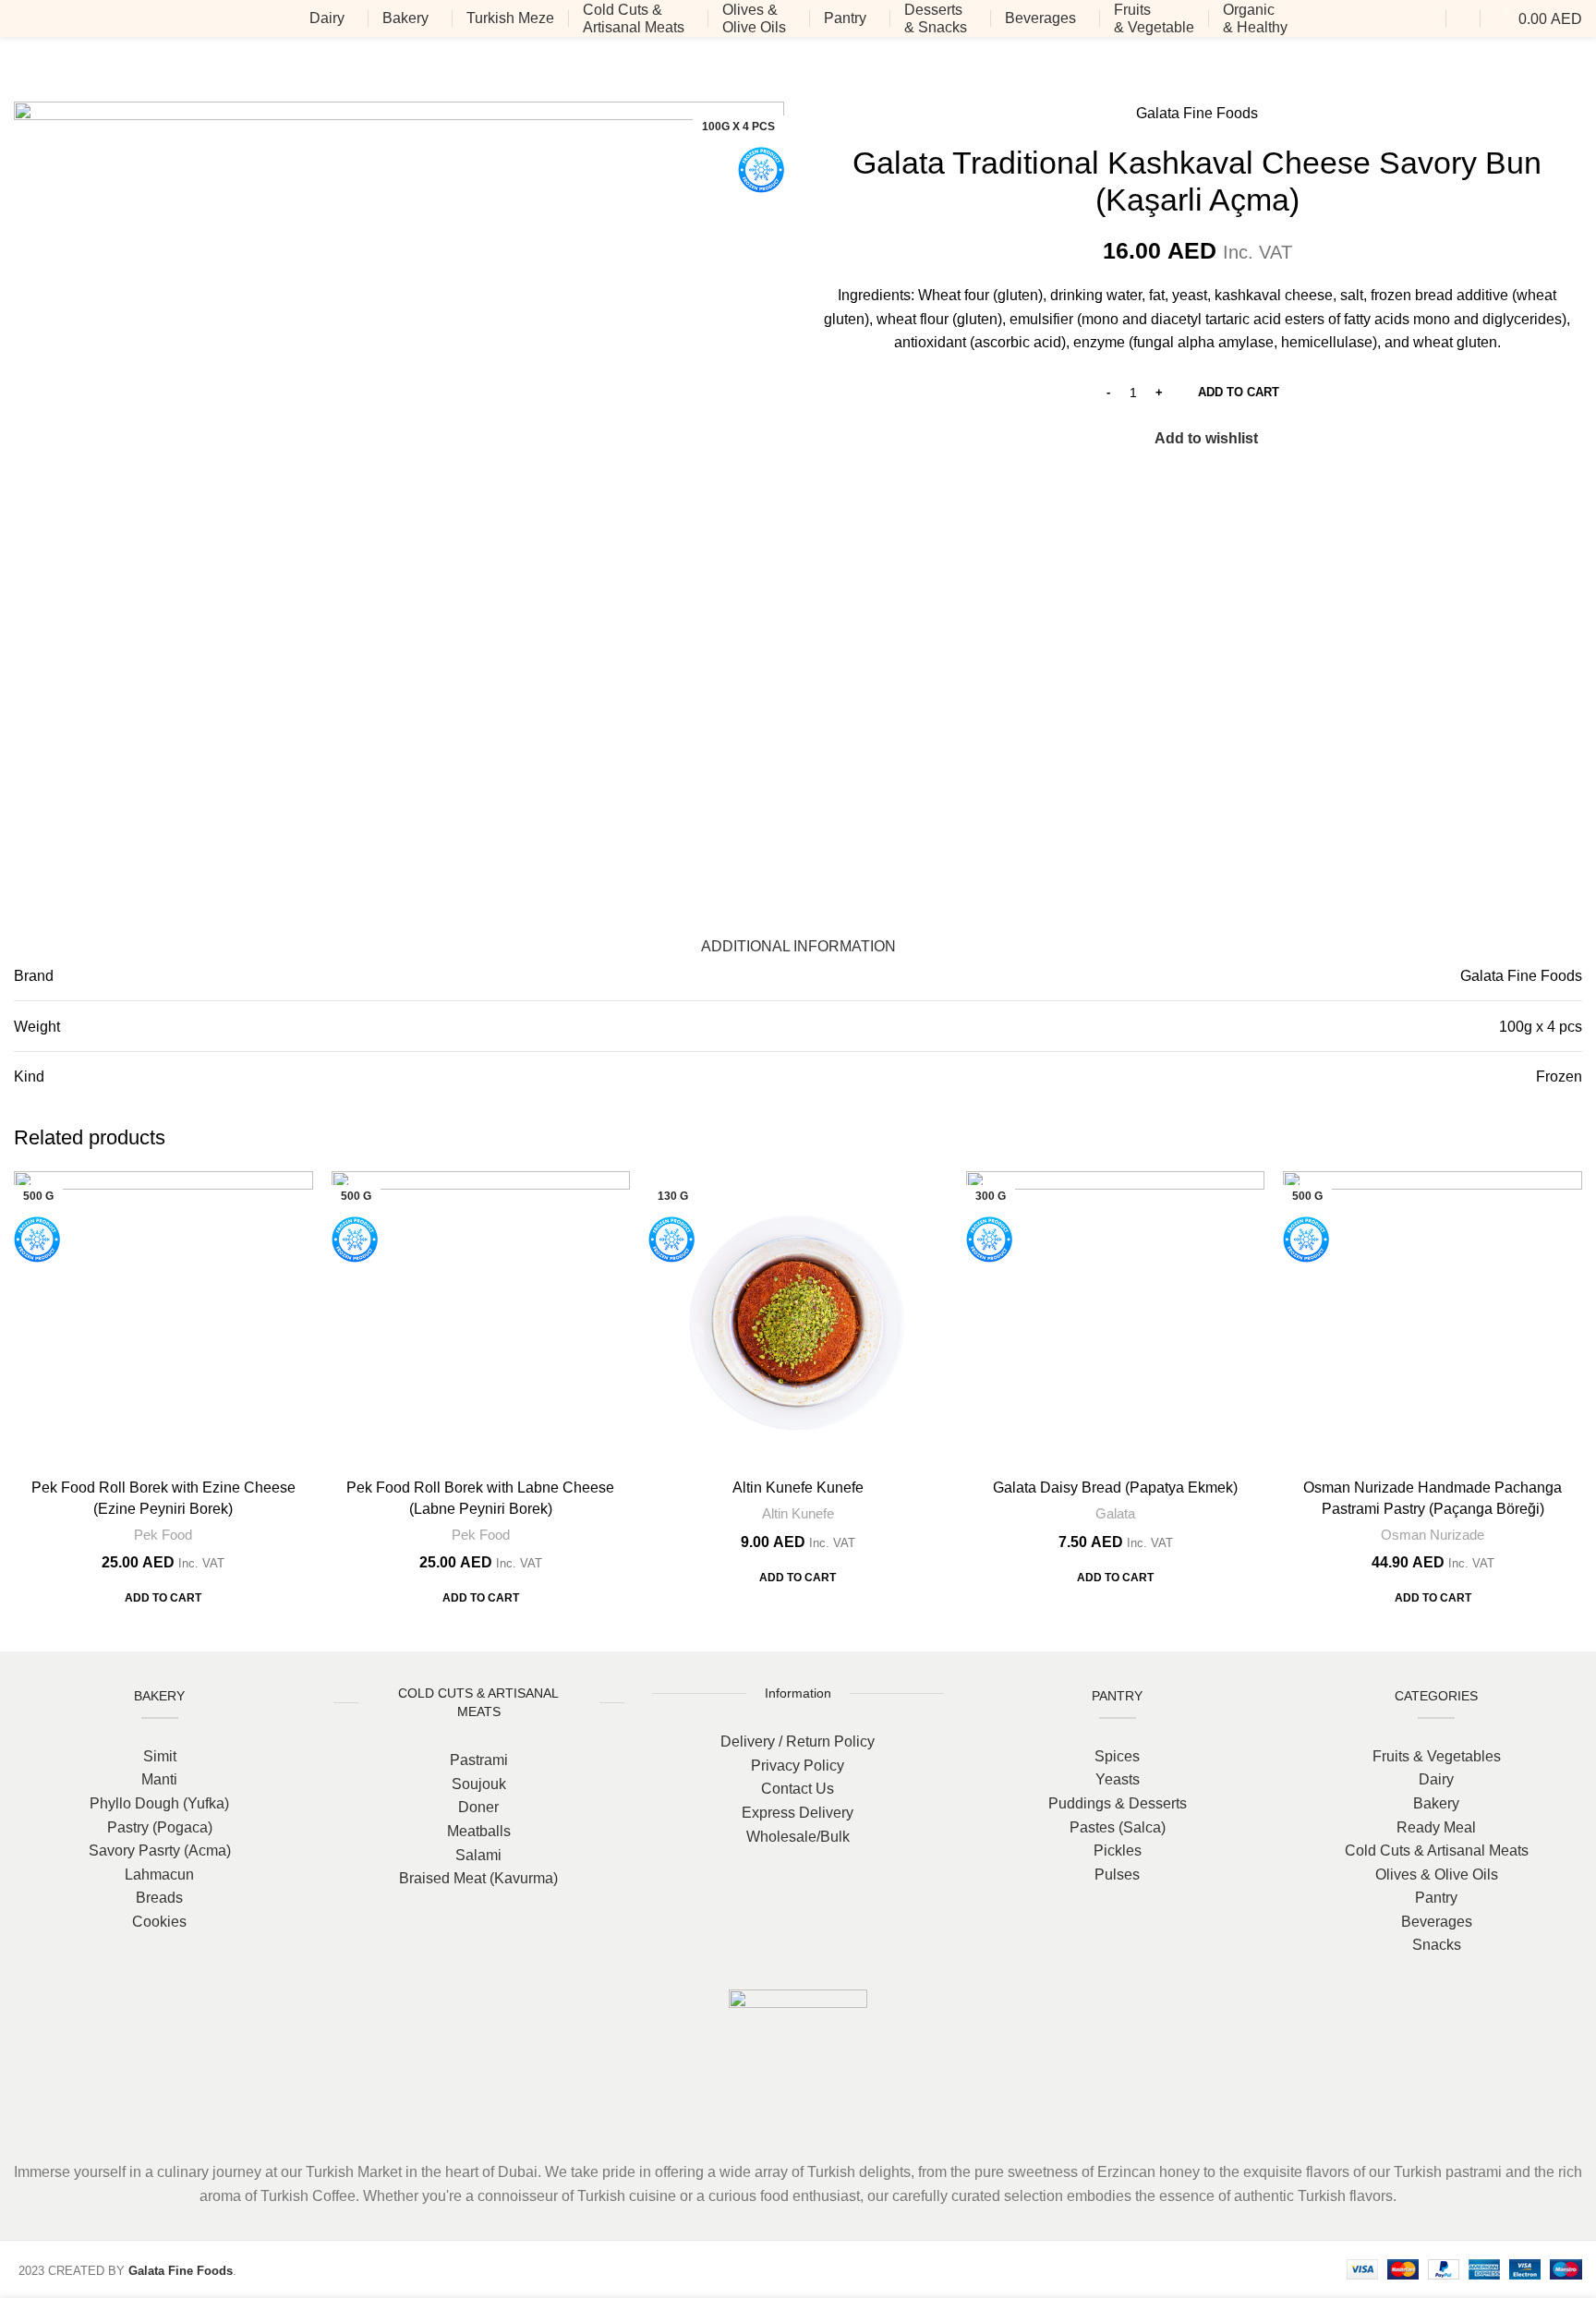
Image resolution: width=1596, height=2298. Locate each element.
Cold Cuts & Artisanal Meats (1437, 1850)
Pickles (1118, 1850)
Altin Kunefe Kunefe (798, 1488)
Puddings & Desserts (1118, 1803)
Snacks (1437, 1945)
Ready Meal (1436, 1827)
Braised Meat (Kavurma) (478, 1878)
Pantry (1436, 1898)
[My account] (1463, 18)
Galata (1115, 1513)
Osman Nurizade (1433, 1535)
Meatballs (479, 1831)
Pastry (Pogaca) (160, 1827)
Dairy (1436, 1779)
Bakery (1436, 1803)
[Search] (1431, 18)
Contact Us (798, 1789)
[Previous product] (1536, 69)
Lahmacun (159, 1875)
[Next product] (1573, 69)
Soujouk (479, 1784)
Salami (478, 1855)
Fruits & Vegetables (1437, 1756)
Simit (160, 1756)
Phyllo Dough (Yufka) (159, 1803)
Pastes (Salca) (1118, 1827)
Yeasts (1118, 1779)
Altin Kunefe (798, 1513)
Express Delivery (798, 1813)
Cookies (159, 1922)
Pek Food (163, 1535)
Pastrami (479, 1760)
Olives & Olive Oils (1437, 1875)
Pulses (1117, 1875)
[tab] (798, 937)
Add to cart (1239, 392)
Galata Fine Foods (1197, 113)
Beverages (1437, 1922)
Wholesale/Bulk (798, 1837)
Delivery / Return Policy (798, 1742)
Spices (1117, 1756)
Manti (159, 1779)
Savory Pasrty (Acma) (160, 1850)
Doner (478, 1807)
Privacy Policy (798, 1766)
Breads (159, 1898)
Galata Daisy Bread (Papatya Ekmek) (1115, 1488)
